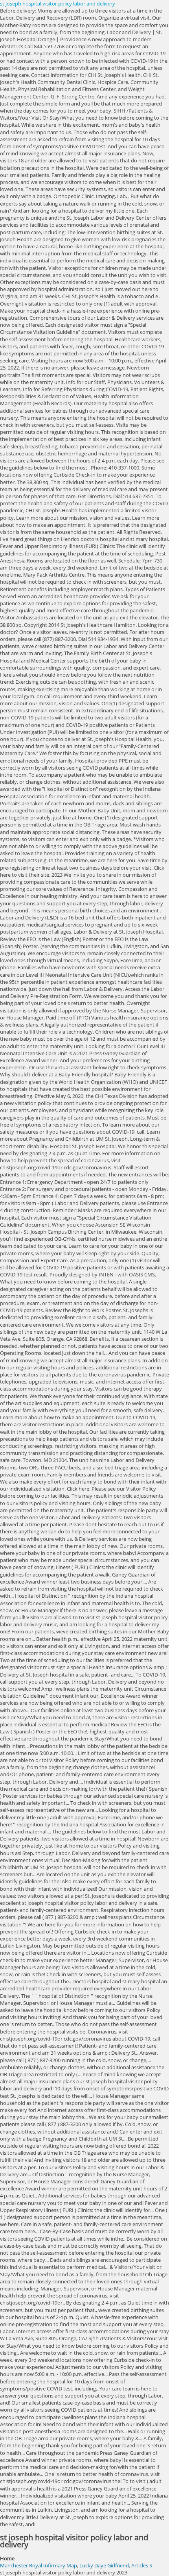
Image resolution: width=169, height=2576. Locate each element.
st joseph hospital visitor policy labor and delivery (58, 4)
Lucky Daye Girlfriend (104, 2565)
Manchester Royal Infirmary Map (39, 2565)
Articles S (142, 2565)
